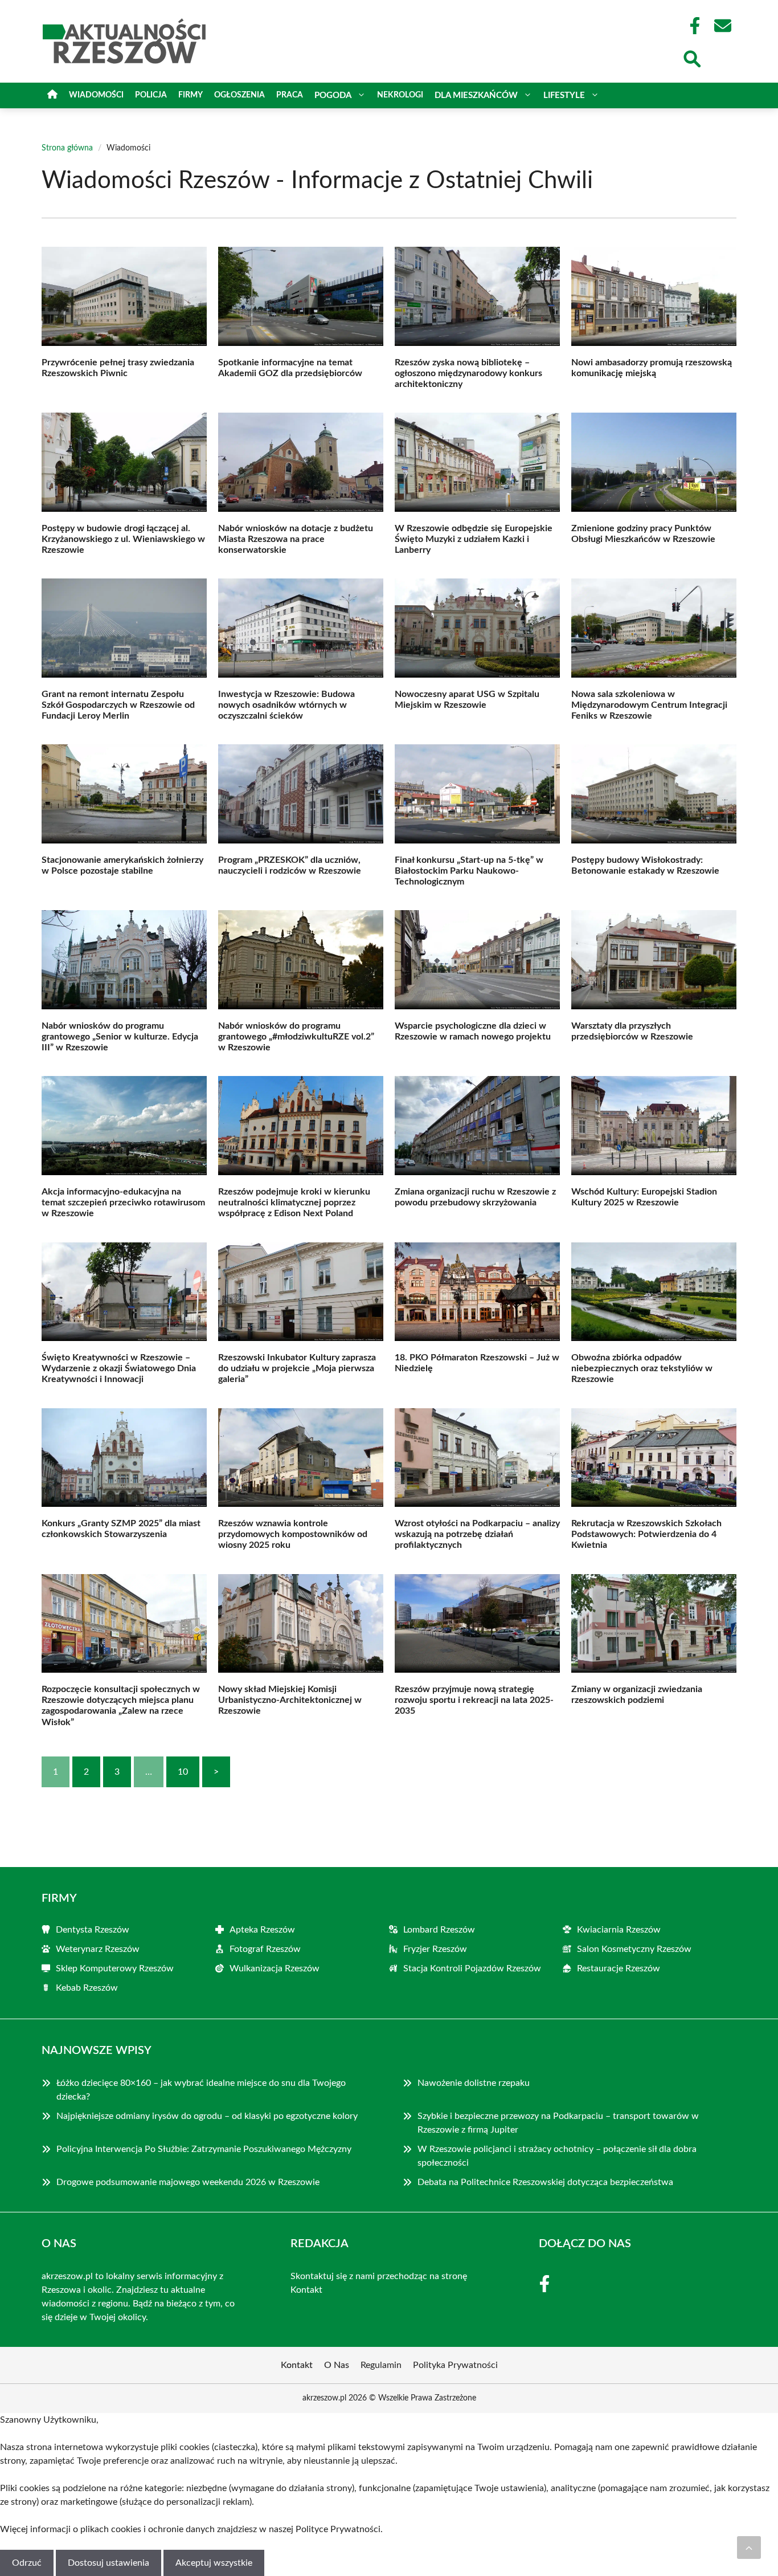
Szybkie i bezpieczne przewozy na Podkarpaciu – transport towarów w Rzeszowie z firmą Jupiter (558, 2123)
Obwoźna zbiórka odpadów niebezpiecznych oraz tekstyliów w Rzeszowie (642, 1368)
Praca (290, 95)
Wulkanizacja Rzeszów (275, 1968)
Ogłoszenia (239, 95)
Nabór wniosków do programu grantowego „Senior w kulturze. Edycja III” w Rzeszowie (120, 1037)
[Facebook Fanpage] (691, 26)
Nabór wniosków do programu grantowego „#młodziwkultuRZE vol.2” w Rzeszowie (296, 1037)
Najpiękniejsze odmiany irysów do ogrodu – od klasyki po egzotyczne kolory (208, 2116)
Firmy (191, 95)
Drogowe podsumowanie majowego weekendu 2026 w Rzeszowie (188, 2182)
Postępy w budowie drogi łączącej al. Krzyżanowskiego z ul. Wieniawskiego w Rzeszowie (123, 539)
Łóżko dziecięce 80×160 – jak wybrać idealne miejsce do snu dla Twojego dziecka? (201, 2090)
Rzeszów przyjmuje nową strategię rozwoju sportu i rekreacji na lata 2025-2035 (474, 1700)
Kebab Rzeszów (87, 1988)
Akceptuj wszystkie (214, 2563)
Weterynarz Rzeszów (98, 1949)
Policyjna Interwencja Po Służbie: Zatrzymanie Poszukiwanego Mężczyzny (204, 2149)
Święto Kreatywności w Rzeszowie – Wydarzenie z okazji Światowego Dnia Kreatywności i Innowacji (119, 1368)
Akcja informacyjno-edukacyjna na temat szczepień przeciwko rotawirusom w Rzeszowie (123, 1203)
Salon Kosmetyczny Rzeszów (634, 1949)
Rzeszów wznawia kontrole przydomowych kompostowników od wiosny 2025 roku (293, 1534)
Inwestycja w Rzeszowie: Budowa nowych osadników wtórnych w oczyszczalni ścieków (286, 705)
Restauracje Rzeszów (619, 1968)
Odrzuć (27, 2563)
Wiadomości (96, 95)
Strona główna (67, 148)
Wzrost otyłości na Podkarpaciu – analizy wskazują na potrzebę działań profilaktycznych (477, 1534)
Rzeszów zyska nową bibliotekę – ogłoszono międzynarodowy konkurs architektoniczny (468, 373)
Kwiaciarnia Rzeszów (619, 1930)
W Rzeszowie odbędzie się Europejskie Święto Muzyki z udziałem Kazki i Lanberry (474, 539)
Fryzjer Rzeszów (435, 1949)
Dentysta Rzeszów (93, 1930)
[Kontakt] (722, 26)
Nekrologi (400, 95)
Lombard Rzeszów (439, 1930)
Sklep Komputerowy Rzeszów (115, 1968)
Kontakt (306, 2290)
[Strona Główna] (52, 95)
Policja (151, 95)
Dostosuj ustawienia (108, 2563)
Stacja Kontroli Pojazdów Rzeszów (472, 1968)
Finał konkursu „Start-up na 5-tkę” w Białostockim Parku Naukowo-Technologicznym (469, 871)
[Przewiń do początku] (749, 2548)
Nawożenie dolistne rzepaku (474, 2083)
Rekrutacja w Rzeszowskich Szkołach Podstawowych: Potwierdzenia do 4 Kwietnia (646, 1534)
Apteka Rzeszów (262, 1930)
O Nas (337, 2365)
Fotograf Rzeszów (265, 1949)
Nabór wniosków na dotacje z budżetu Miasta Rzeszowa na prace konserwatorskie (296, 539)
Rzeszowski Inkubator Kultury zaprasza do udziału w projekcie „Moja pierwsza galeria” (297, 1368)
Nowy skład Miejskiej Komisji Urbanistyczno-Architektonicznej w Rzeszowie (290, 1700)
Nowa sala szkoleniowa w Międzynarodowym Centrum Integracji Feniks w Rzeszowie (649, 705)
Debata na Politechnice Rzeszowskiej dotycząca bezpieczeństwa (545, 2182)
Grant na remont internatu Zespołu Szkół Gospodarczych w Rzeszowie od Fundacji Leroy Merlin (118, 705)
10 (183, 1772)
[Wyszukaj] (691, 58)
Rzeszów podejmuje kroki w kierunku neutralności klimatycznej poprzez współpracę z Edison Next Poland (294, 1203)
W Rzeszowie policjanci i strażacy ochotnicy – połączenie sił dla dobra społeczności (557, 2156)
